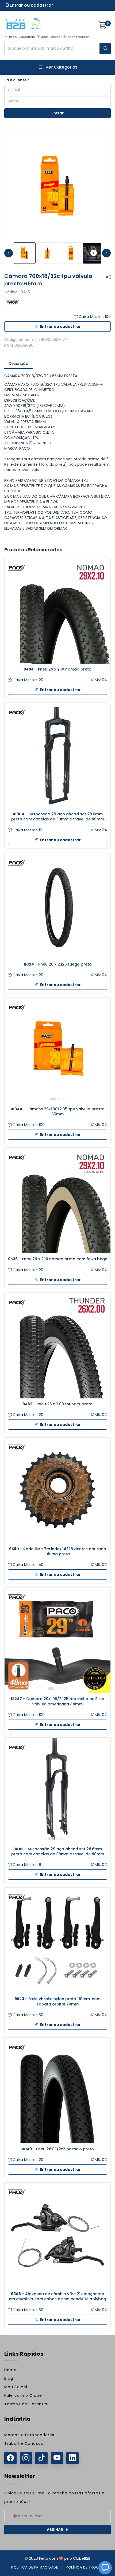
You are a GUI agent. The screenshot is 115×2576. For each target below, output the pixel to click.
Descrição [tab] (18, 364)
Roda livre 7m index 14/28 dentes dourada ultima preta (58, 1552)
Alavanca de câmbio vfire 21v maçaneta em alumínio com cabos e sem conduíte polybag (57, 2296)
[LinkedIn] (72, 2458)
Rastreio (28, 37)
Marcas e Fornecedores (29, 2435)
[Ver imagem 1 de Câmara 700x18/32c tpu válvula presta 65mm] (25, 253)
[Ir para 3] (64, 1099)
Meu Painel (16, 2387)
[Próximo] (102, 1051)
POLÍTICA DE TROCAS (85, 2567)
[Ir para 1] (53, 1099)
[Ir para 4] (66, 1689)
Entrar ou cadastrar (31, 5)
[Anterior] (13, 1051)
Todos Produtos (78, 37)
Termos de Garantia (26, 2404)
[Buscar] (105, 49)
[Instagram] (26, 2458)
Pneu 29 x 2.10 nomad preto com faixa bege (58, 1259)
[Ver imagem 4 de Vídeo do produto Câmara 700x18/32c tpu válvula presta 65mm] (94, 253)
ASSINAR (55, 2530)
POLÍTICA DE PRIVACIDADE (35, 2567)
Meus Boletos (50, 37)
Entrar (58, 113)
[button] (105, 2568)
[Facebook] (10, 2458)
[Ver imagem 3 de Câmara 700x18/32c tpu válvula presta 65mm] (71, 253)
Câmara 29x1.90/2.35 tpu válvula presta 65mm (57, 1112)
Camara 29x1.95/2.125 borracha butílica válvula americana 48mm (57, 1701)
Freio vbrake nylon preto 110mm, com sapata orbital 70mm (57, 2001)
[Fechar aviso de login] (8, 124)
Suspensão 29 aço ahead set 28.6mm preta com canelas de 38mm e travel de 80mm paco (58, 817)
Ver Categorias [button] (61, 67)
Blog (9, 2378)
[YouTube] (57, 2458)
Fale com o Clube (23, 2395)
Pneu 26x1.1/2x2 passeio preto (58, 2149)
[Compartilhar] (108, 277)
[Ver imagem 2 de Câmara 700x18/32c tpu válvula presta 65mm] (48, 253)
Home (12, 37)
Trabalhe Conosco (24, 2443)
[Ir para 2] (59, 1099)
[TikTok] (41, 2458)
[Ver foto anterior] (9, 253)
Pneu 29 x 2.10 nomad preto (57, 669)
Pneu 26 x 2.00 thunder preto (57, 1404)
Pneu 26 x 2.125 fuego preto (58, 964)
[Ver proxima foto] (106, 253)
